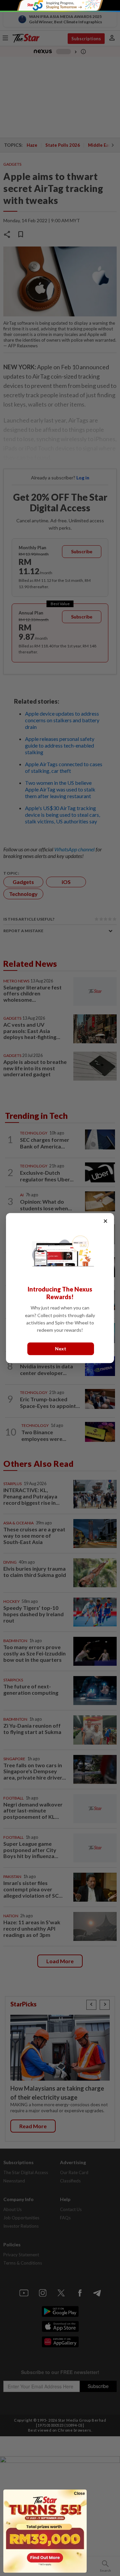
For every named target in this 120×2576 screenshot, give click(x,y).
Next (61, 1349)
